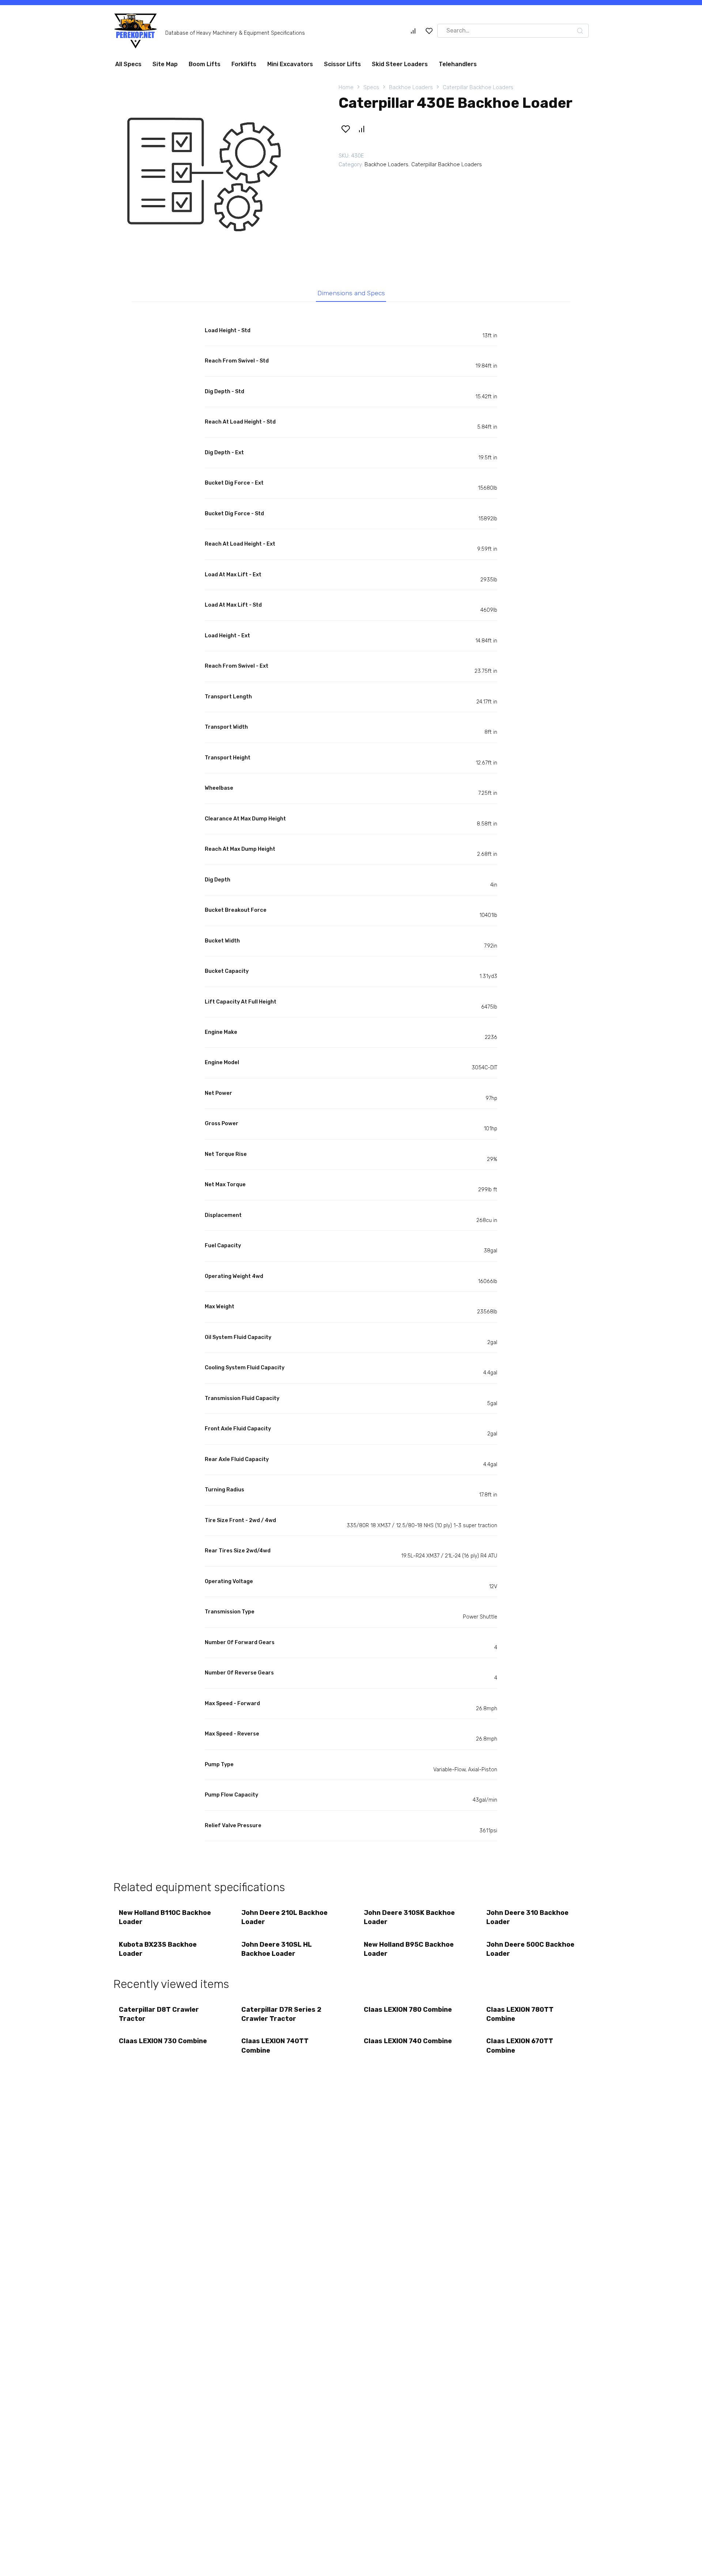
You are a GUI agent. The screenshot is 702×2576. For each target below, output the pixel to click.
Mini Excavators (290, 67)
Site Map (165, 67)
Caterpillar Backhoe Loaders (478, 90)
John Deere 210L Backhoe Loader (284, 1920)
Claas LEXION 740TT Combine (275, 2048)
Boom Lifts (205, 67)
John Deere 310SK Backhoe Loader (409, 1920)
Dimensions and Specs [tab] (351, 296)
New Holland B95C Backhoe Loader (409, 1952)
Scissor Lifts (342, 67)
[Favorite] (429, 34)
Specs (371, 90)
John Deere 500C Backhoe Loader (530, 1952)
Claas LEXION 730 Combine (163, 2044)
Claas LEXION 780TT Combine (520, 2017)
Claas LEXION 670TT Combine (520, 2048)
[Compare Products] (413, 34)
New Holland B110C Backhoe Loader (165, 1920)
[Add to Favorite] (346, 132)
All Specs (128, 67)
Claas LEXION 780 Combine (408, 2012)
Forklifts (244, 67)
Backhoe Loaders (411, 90)
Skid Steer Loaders (400, 67)
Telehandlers (458, 67)
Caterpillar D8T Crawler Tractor (159, 2017)
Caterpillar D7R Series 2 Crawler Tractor (281, 2017)
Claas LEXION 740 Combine (408, 2044)
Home (346, 90)
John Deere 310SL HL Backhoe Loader (277, 1952)
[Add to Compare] (361, 132)
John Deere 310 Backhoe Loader (527, 1920)
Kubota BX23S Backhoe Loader (158, 1952)
